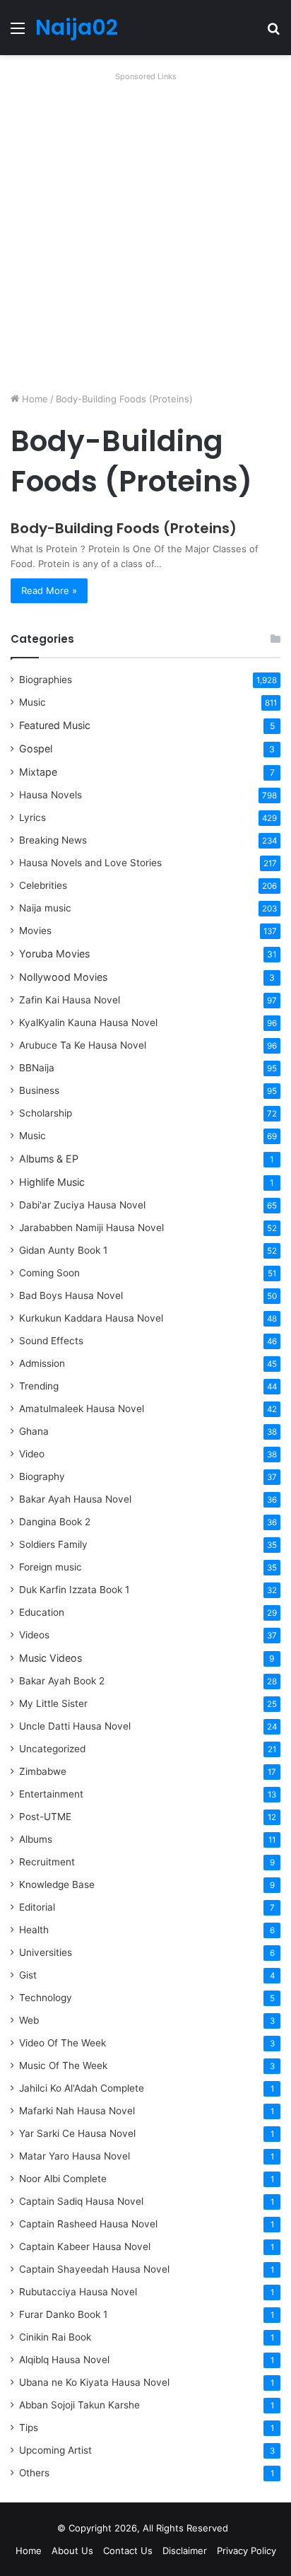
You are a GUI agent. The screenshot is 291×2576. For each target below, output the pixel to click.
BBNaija (37, 1068)
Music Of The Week (63, 2065)
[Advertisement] (145, 232)
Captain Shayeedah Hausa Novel (94, 2269)
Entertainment (51, 1794)
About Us (72, 2551)
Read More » (49, 590)
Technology (46, 1998)
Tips (29, 2428)
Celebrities (43, 885)
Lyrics (32, 817)
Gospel (36, 748)
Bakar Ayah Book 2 (62, 1681)
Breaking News (54, 840)
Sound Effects (51, 1341)
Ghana (34, 1431)
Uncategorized (52, 1749)
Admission (42, 1363)
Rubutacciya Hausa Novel (78, 2292)
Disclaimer (185, 2551)
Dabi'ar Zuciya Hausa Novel (82, 1205)
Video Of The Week (63, 2043)
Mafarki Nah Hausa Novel (77, 2111)
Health (34, 1930)
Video (32, 1454)
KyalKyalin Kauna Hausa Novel (88, 1022)
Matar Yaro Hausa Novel (75, 2156)
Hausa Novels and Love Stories (90, 863)
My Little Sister (53, 1703)
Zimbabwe (43, 1771)
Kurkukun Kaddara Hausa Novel (91, 1318)
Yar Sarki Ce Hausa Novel (77, 2133)
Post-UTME (45, 1817)
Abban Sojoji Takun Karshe (79, 2405)
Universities (46, 1952)
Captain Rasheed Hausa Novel (88, 2224)
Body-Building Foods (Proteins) (124, 528)
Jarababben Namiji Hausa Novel (91, 1228)
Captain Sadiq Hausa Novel (81, 2201)
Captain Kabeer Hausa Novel (85, 2246)
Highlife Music (52, 1182)
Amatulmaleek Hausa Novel (82, 1409)
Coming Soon (49, 1273)
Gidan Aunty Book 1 (63, 1250)
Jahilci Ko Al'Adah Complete (82, 2088)
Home (34, 399)
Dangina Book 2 (55, 1522)
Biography (42, 1476)
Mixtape (38, 772)
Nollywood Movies (63, 977)
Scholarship (46, 1113)
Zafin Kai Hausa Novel (70, 1000)
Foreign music (51, 1567)
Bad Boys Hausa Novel (71, 1295)
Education (42, 1612)
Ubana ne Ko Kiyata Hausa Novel (94, 2382)
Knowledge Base (57, 1884)
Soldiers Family (53, 1544)
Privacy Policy (247, 2551)
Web (29, 2020)
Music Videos (51, 1658)
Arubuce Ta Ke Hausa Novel (83, 1045)
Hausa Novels (51, 795)
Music (32, 702)
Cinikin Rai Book (55, 2337)
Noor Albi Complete (63, 2179)
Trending (39, 1386)
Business (39, 1090)
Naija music (45, 908)
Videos (34, 1635)
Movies (35, 931)
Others (34, 2473)
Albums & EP (49, 1159)
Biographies (46, 680)
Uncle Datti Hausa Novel (75, 1726)
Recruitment (47, 1862)
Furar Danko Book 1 (63, 2314)
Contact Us (128, 2551)
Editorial (37, 1907)
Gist (28, 1975)
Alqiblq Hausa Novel (64, 2360)
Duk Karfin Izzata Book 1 (74, 1590)
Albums (36, 1839)
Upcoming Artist (55, 2450)
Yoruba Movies (54, 954)
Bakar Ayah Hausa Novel (75, 1499)
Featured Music (55, 725)
